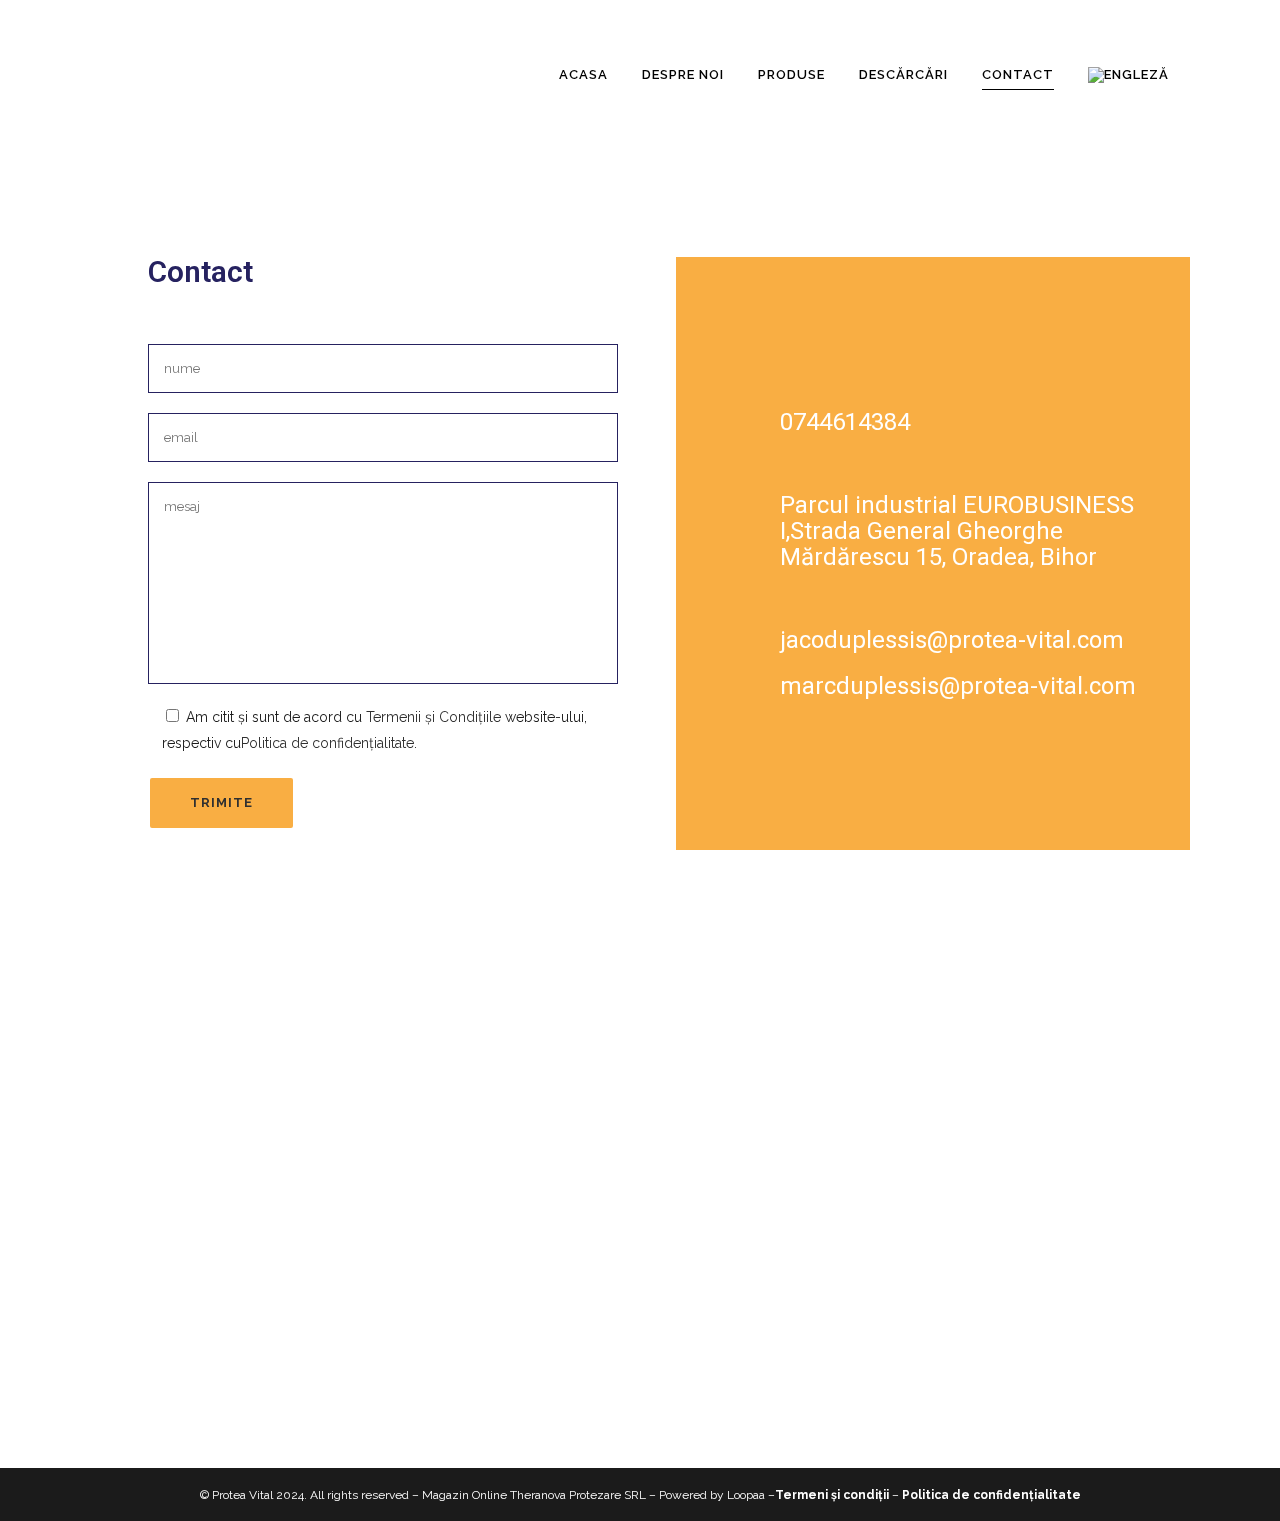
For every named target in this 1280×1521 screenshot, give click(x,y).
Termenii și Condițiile (433, 717)
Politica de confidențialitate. (329, 743)
